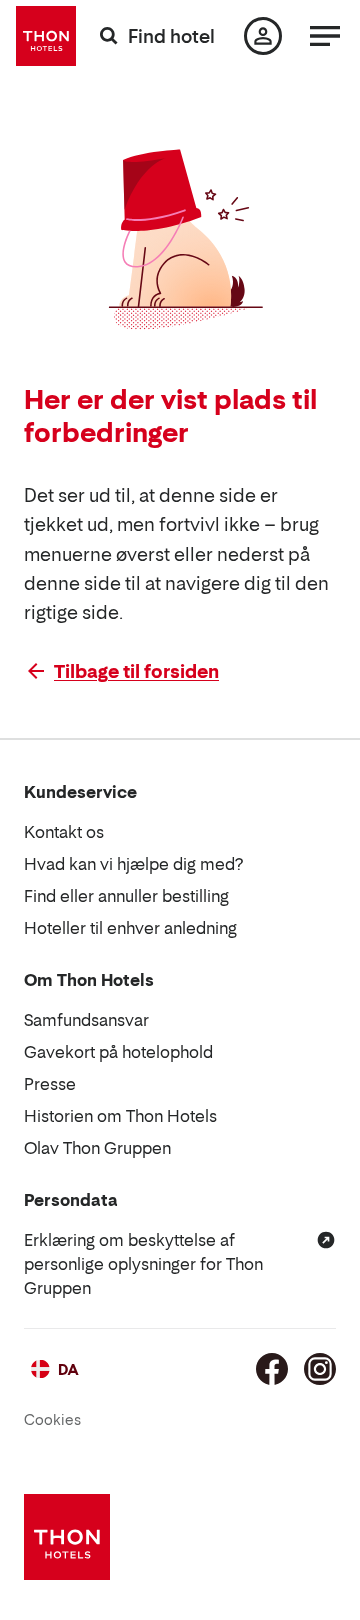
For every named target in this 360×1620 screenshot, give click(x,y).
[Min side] (263, 36)
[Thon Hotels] (46, 36)
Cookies (52, 1419)
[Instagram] (320, 1369)
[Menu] (325, 36)
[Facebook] (272, 1369)
